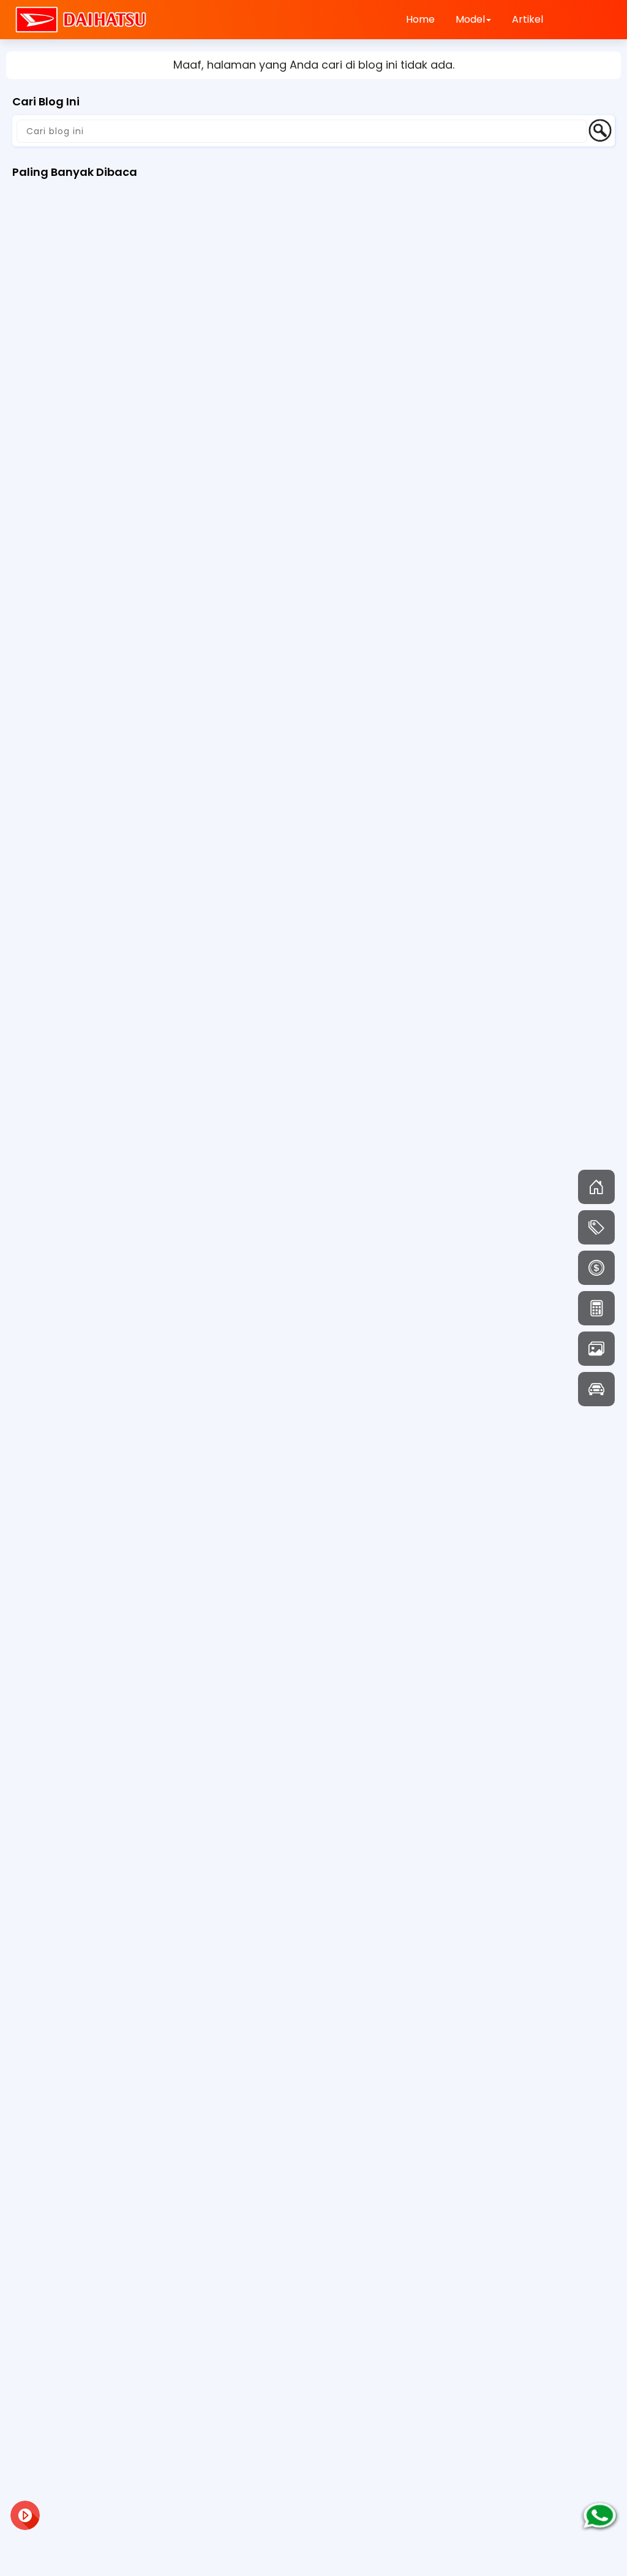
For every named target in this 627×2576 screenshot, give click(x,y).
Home (420, 19)
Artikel (528, 19)
